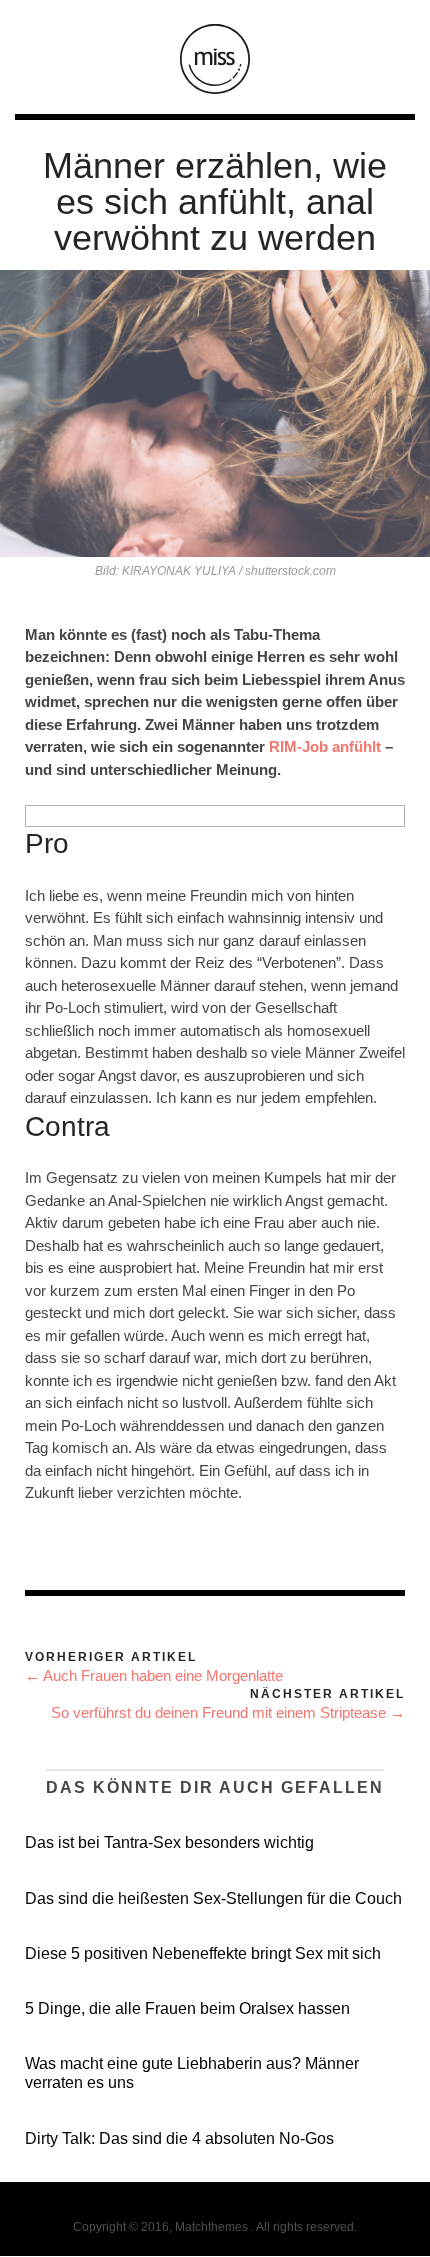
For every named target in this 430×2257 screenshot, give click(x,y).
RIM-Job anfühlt (325, 746)
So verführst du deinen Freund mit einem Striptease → (228, 1712)
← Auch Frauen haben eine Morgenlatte (154, 1675)
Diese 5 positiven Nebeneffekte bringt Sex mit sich (203, 1953)
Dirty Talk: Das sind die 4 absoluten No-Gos (179, 2138)
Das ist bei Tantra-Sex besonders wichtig (169, 1842)
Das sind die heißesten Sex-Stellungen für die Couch (213, 1898)
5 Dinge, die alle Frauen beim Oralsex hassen (187, 2008)
